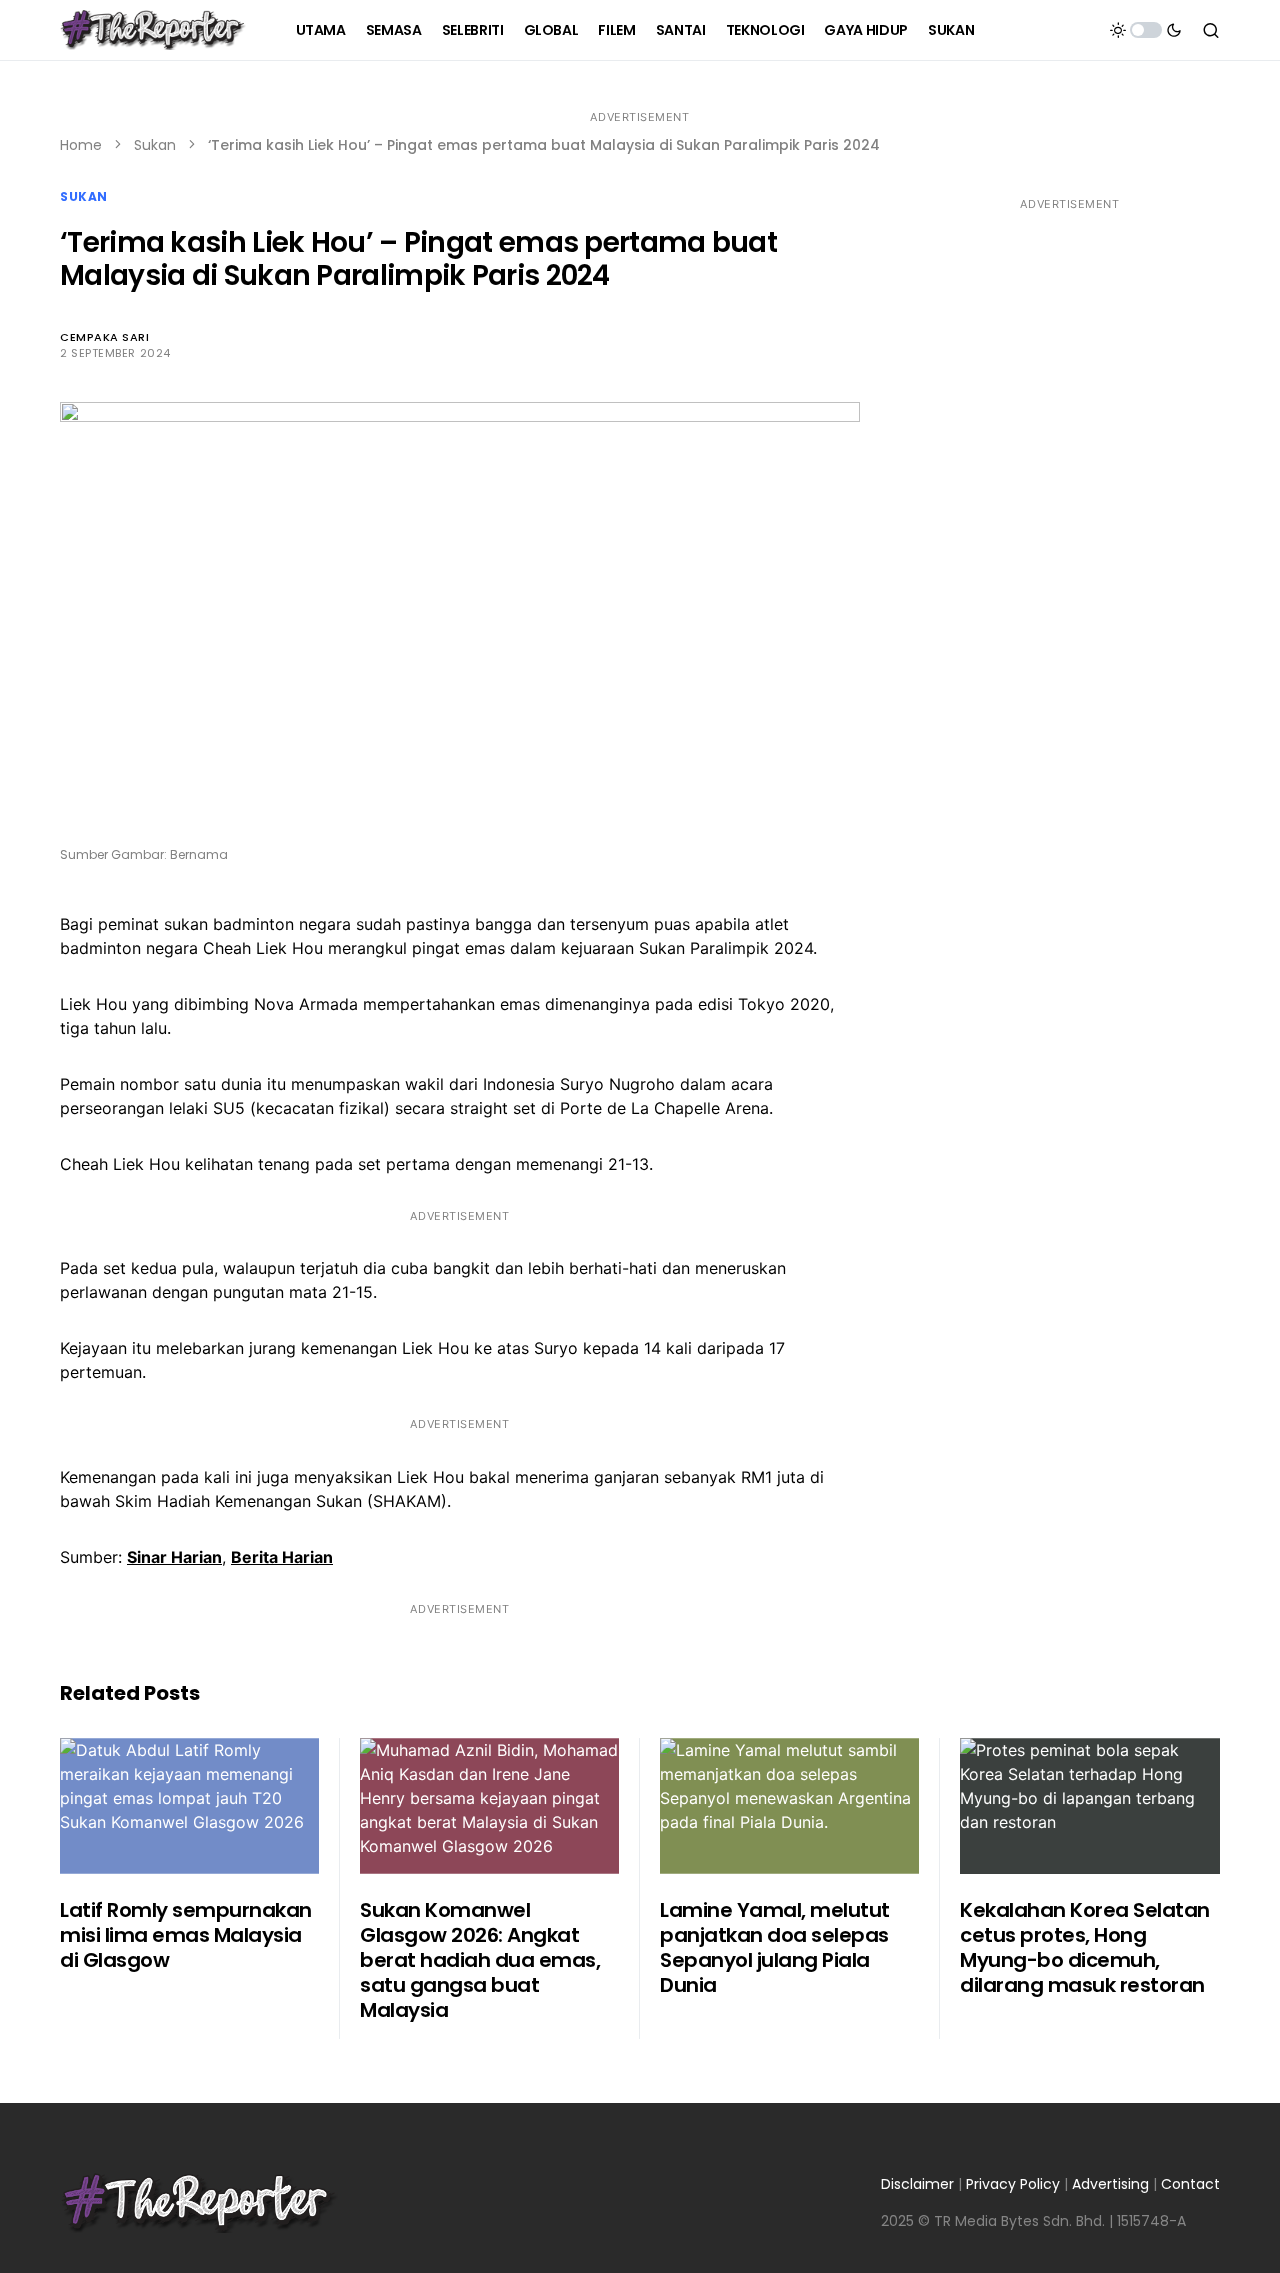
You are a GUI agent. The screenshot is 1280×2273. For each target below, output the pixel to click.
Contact (1190, 2184)
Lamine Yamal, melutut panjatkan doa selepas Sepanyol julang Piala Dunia (775, 1947)
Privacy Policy (1013, 2184)
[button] (1146, 30)
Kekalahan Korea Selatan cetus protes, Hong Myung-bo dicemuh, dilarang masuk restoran (1085, 1947)
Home (81, 145)
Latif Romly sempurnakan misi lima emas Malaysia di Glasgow (186, 1935)
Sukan (155, 145)
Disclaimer (917, 2184)
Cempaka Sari (105, 337)
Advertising (1110, 2184)
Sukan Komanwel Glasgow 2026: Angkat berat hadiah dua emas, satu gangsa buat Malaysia (480, 1960)
